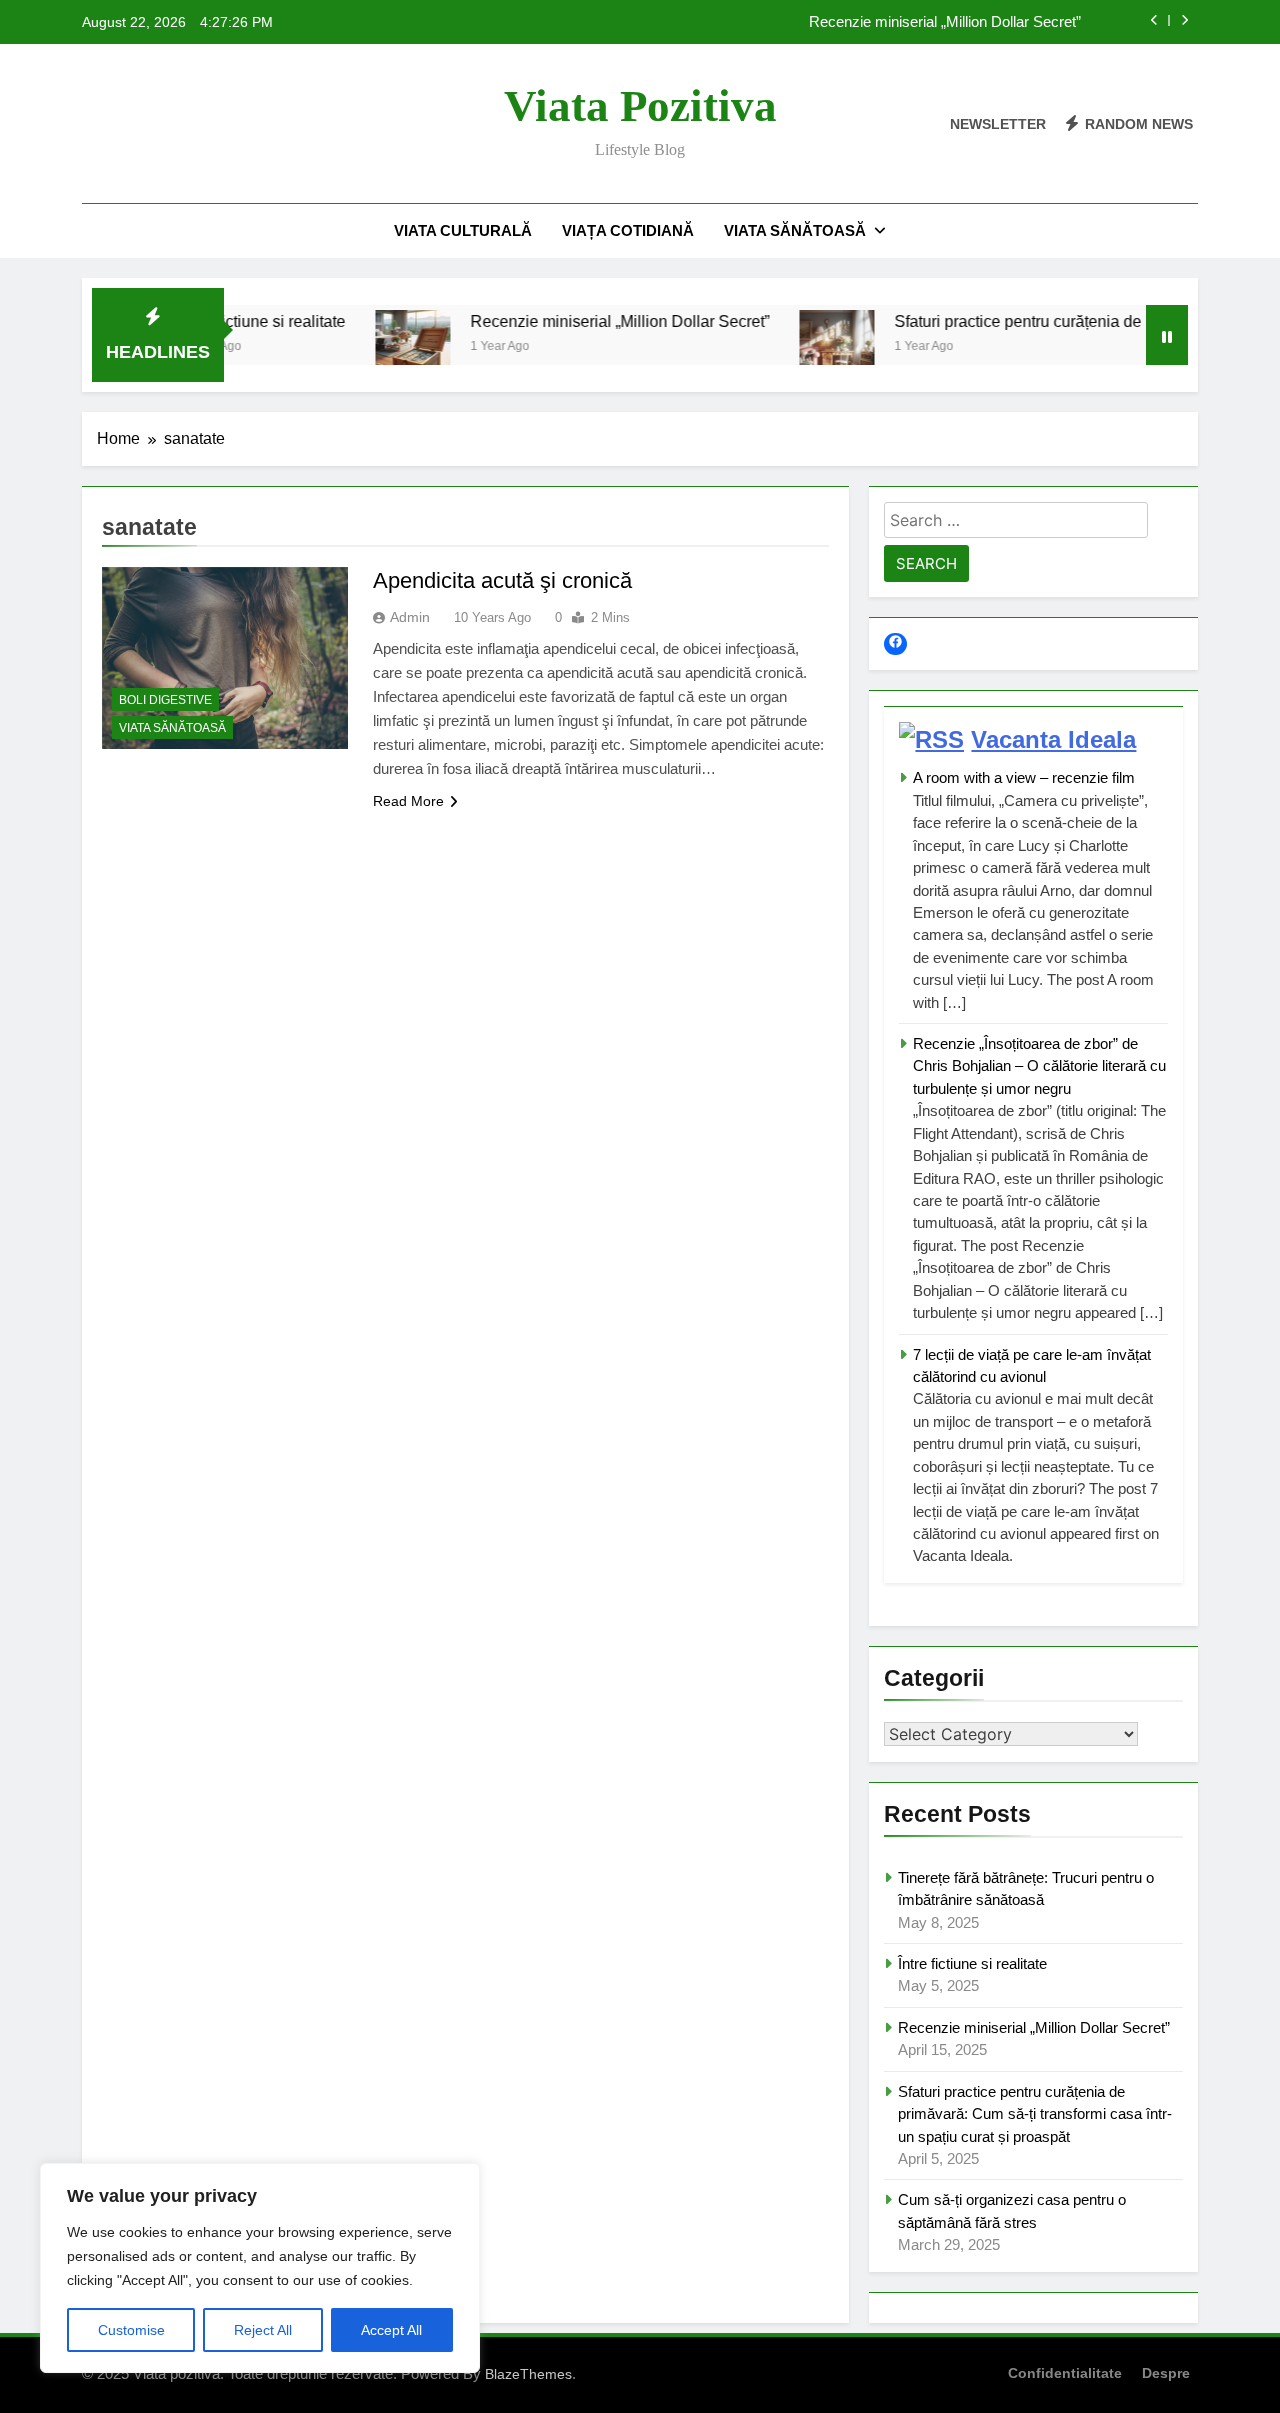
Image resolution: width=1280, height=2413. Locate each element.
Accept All (391, 2330)
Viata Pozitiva (640, 106)
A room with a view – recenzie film (1024, 777)
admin (410, 617)
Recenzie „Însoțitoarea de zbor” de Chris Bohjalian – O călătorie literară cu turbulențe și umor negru (1039, 1066)
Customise (131, 2330)
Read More (408, 801)
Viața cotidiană (628, 230)
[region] (260, 2268)
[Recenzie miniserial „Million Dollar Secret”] (366, 347)
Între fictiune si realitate (972, 1963)
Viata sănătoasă (795, 230)
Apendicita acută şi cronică (502, 580)
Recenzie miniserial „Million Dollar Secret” (945, 22)
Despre (1166, 2373)
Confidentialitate (1065, 2373)
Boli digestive (165, 700)
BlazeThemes (528, 2374)
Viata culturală (463, 230)
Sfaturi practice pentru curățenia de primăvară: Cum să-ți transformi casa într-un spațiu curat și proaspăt (1035, 2114)
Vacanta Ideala (1053, 739)
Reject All (263, 2330)
